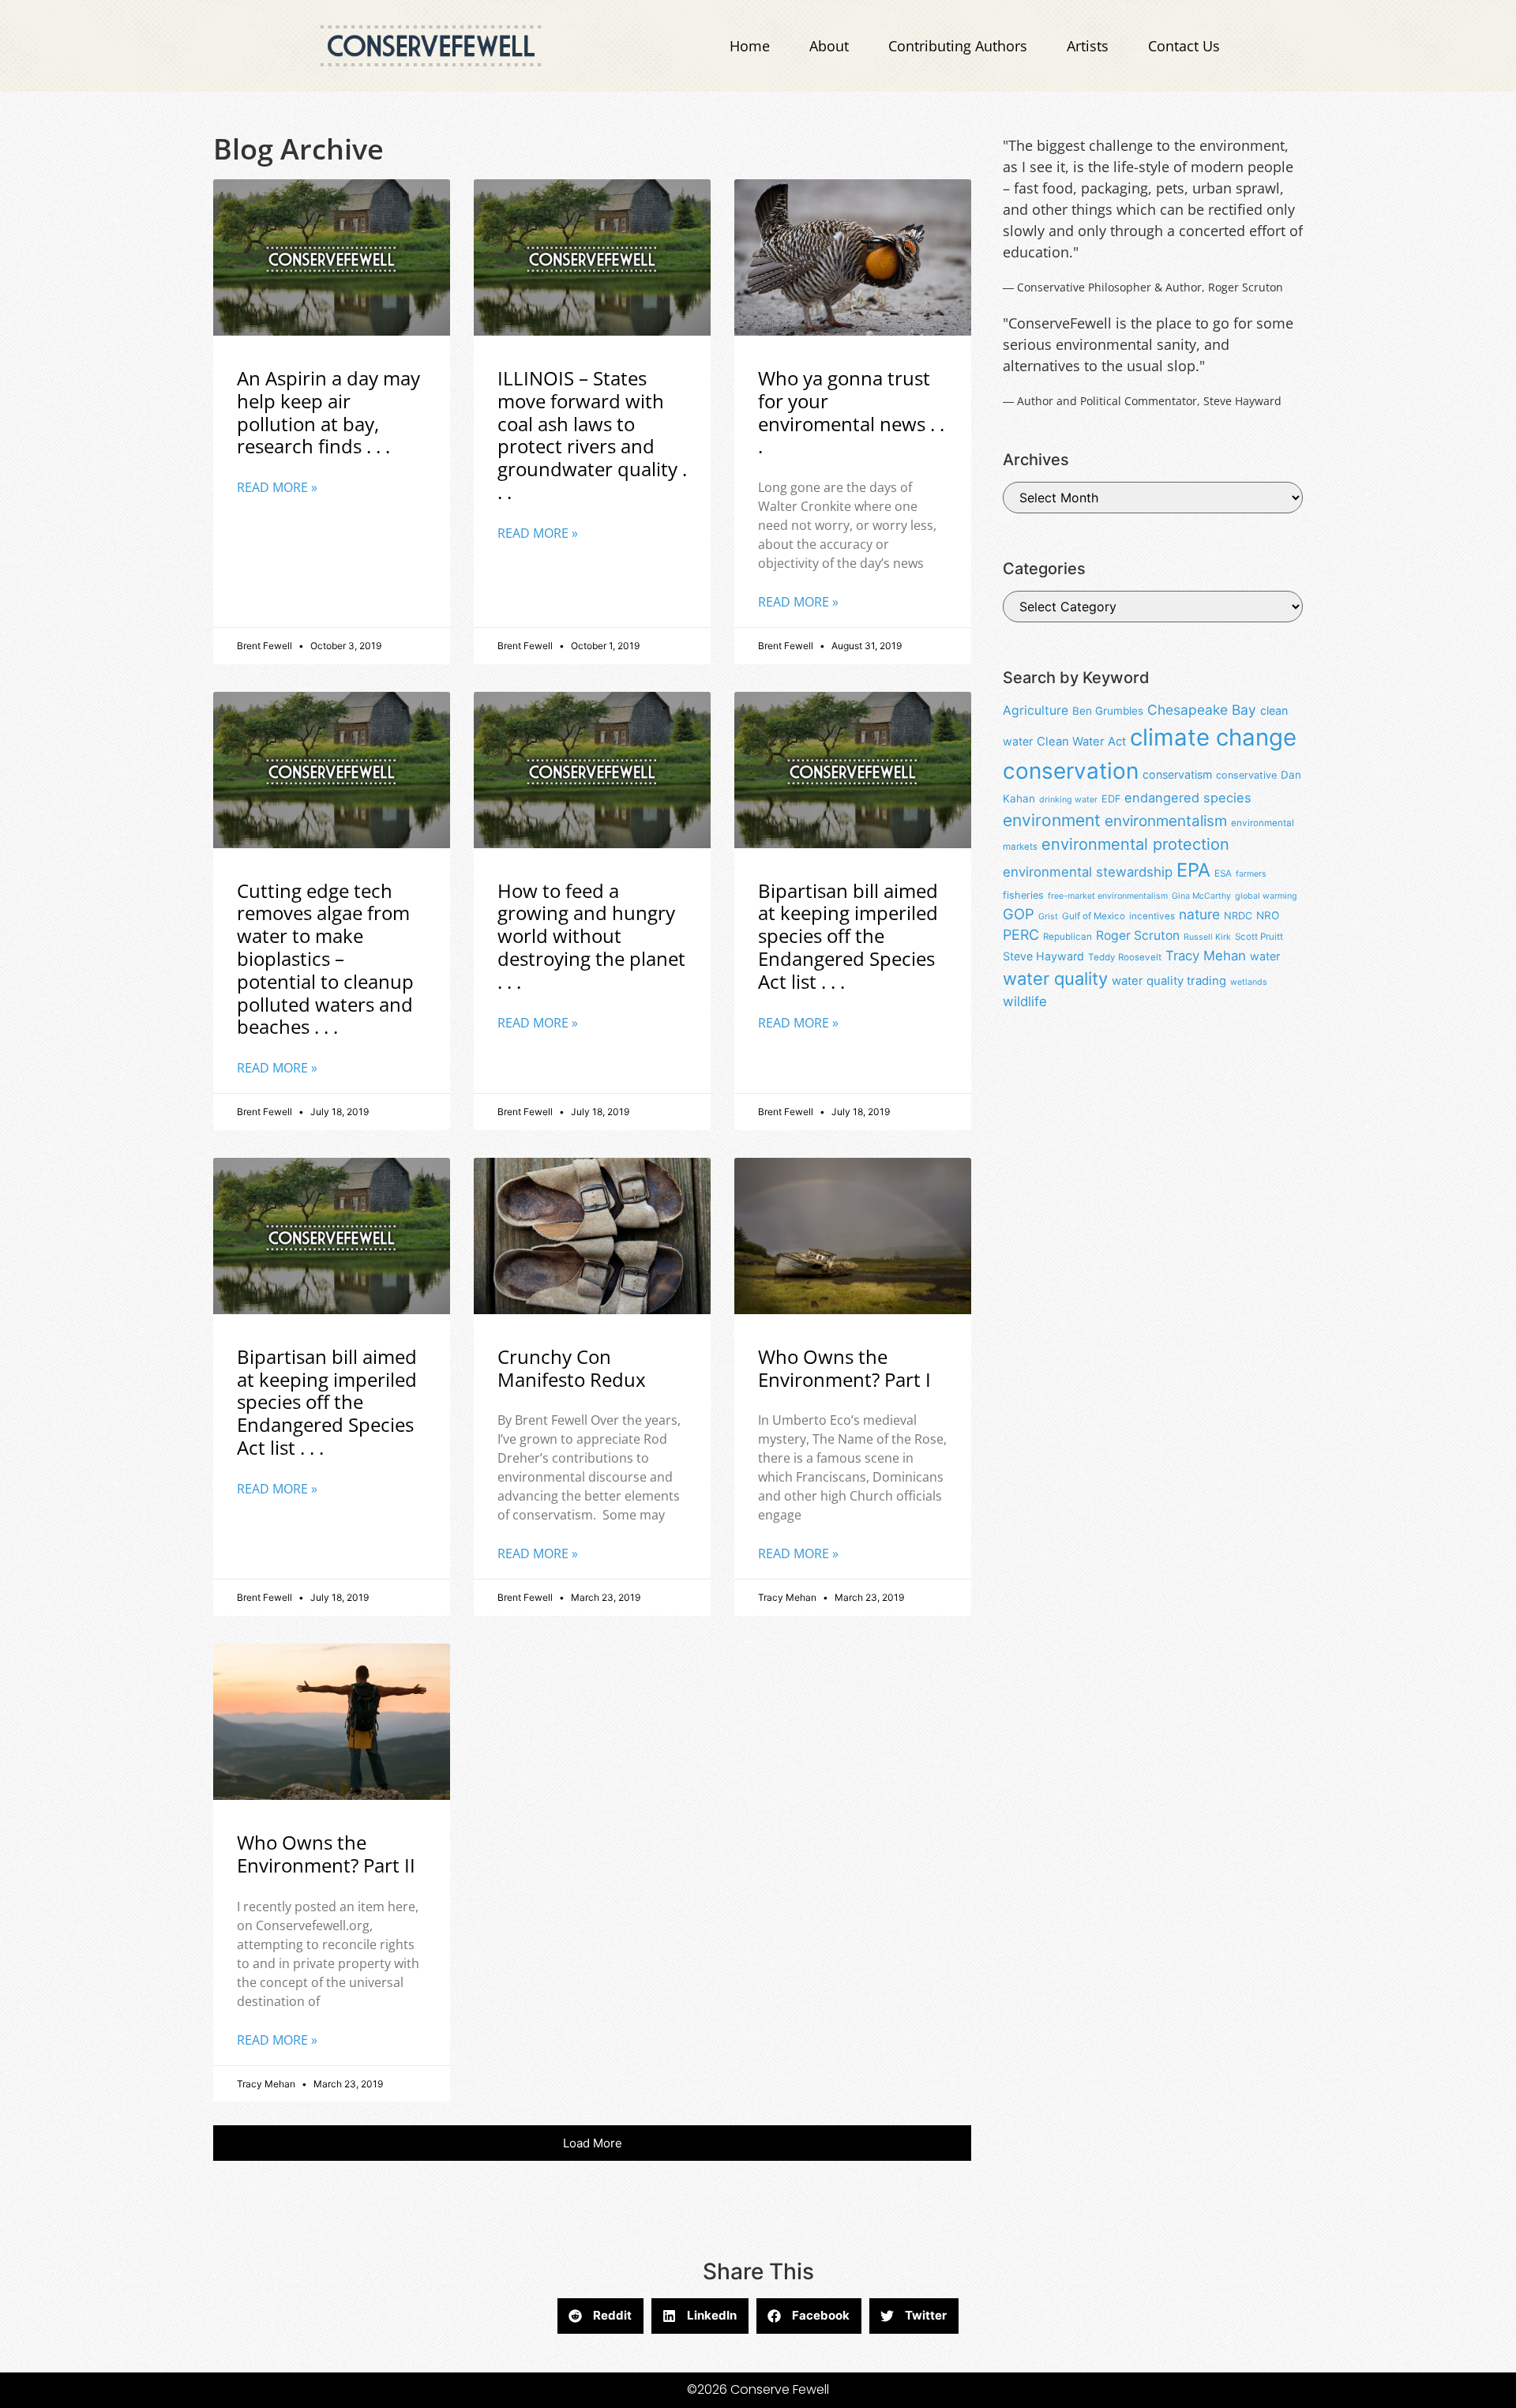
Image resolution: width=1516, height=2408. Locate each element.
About (829, 46)
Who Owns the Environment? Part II (326, 1854)
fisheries (1023, 895)
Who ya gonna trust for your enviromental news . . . (851, 412)
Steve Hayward (1043, 956)
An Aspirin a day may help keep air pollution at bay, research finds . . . (328, 412)
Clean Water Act (1081, 742)
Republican (1068, 937)
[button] (592, 2143)
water (1265, 956)
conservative (1246, 775)
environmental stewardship (1088, 872)
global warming (1266, 896)
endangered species (1188, 798)
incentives (1152, 916)
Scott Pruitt (1259, 937)
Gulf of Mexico (1094, 916)
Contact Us (1184, 46)
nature (1199, 914)
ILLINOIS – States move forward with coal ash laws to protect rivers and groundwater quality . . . (592, 435)
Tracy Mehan (1206, 956)
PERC (1021, 935)
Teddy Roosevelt (1125, 957)
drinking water (1068, 800)
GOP (1019, 914)
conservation (1071, 771)
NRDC (1238, 916)
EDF (1111, 799)
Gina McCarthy (1201, 896)
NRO (1268, 915)
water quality (1055, 979)
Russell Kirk (1207, 937)
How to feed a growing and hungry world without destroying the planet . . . (591, 936)
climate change (1213, 737)
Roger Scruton (1138, 935)
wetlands (1249, 982)
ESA (1223, 873)
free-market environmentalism (1108, 896)
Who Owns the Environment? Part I (844, 1368)
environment (1052, 820)
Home (750, 46)
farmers (1251, 874)
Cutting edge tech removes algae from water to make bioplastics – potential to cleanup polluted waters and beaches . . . (325, 959)
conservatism (1177, 774)
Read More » (277, 487)
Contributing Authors (958, 46)
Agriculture (1036, 710)
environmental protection (1135, 844)
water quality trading (1169, 981)
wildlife (1025, 1001)
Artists (1088, 46)
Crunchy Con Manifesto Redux (572, 1368)
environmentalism (1166, 821)
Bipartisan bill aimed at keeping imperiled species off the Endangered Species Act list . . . (848, 936)
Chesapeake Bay (1202, 710)
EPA (1193, 870)
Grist (1048, 917)
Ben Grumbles (1108, 711)
